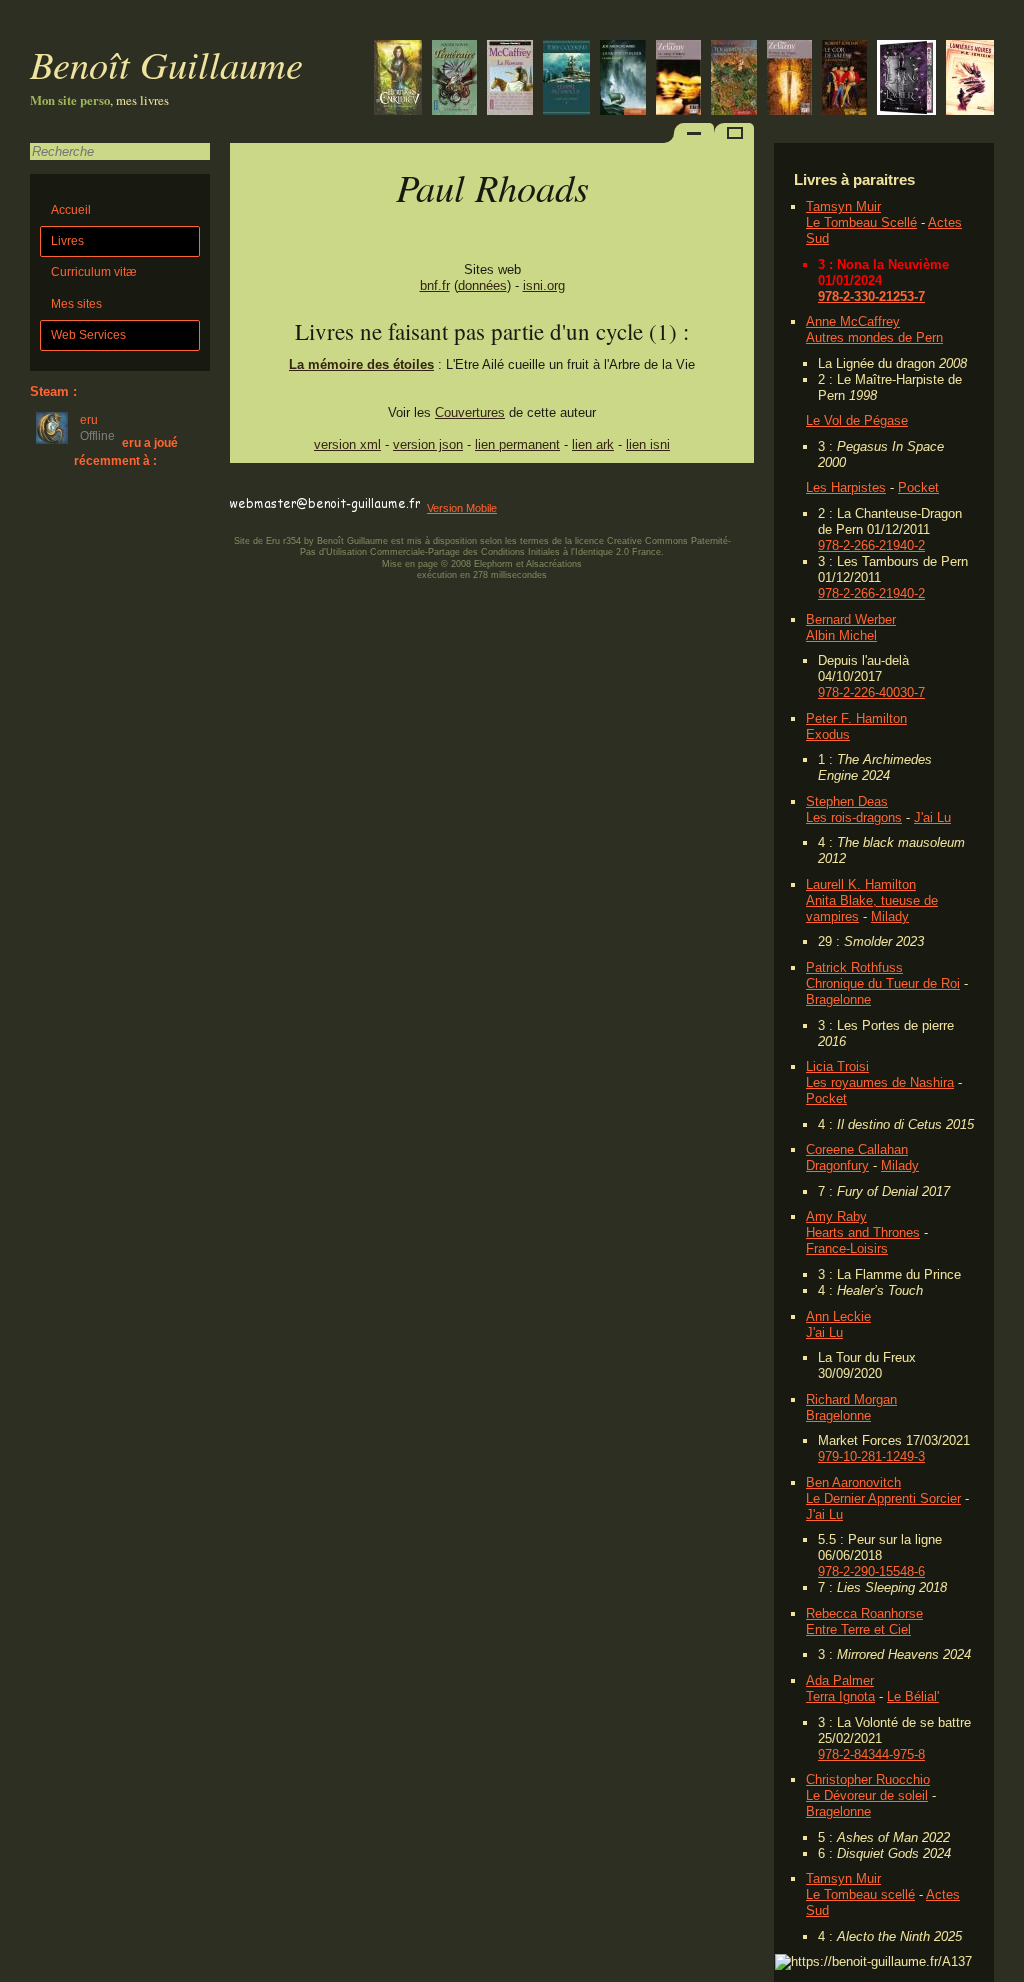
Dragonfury (837, 1165)
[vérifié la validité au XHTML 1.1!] (270, 485)
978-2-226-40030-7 (871, 692)
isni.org (544, 285)
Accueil (71, 210)
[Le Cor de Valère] (844, 79)
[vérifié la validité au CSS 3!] (357, 485)
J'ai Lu (932, 817)
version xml (347, 444)
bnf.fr (435, 285)
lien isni (648, 444)
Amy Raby (836, 1216)
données (482, 285)
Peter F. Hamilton (856, 718)
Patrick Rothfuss (854, 967)
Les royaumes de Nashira (880, 1082)
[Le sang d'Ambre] (678, 79)
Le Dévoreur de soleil (867, 1795)
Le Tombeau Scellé (861, 222)
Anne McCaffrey (853, 321)
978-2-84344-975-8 (871, 1754)
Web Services (88, 335)
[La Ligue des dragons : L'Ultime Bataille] (454, 79)
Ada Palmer (840, 1680)
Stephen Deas (847, 801)
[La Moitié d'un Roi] (623, 79)
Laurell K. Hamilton (861, 884)
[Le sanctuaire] (398, 79)
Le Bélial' (913, 1696)
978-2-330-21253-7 (871, 296)
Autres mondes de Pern (874, 337)
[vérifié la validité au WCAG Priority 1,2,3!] (444, 485)
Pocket (918, 487)
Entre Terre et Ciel (858, 1629)
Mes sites (76, 304)
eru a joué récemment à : (126, 451)
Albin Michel (841, 635)
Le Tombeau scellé (860, 1894)
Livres (67, 241)
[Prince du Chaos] (789, 79)
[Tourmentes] (734, 79)
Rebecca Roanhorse (864, 1613)
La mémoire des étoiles (361, 364)
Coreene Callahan (857, 1149)
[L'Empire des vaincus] (566, 79)
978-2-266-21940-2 (871, 545)
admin (1004, 1969)
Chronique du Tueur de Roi (883, 983)
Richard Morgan (851, 1399)
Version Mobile (462, 508)
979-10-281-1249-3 (871, 1456)
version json (428, 444)
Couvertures (470, 412)
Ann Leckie (838, 1316)
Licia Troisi (837, 1066)
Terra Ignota (840, 1696)
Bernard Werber (851, 619)
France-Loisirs (847, 1248)
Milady (890, 916)
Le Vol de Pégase (857, 420)
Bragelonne (838, 999)
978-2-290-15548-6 (871, 1571)
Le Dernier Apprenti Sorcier (883, 1498)
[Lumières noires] (970, 79)
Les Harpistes (846, 487)
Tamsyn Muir (843, 206)
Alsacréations (554, 564)
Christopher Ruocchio (868, 1779)
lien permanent (517, 444)
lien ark (593, 444)
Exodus (828, 734)
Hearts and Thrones (863, 1232)
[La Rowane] (510, 79)
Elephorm (493, 564)
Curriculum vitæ (94, 272)
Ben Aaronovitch (853, 1482)
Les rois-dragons (854, 817)
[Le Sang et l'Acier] (906, 79)
